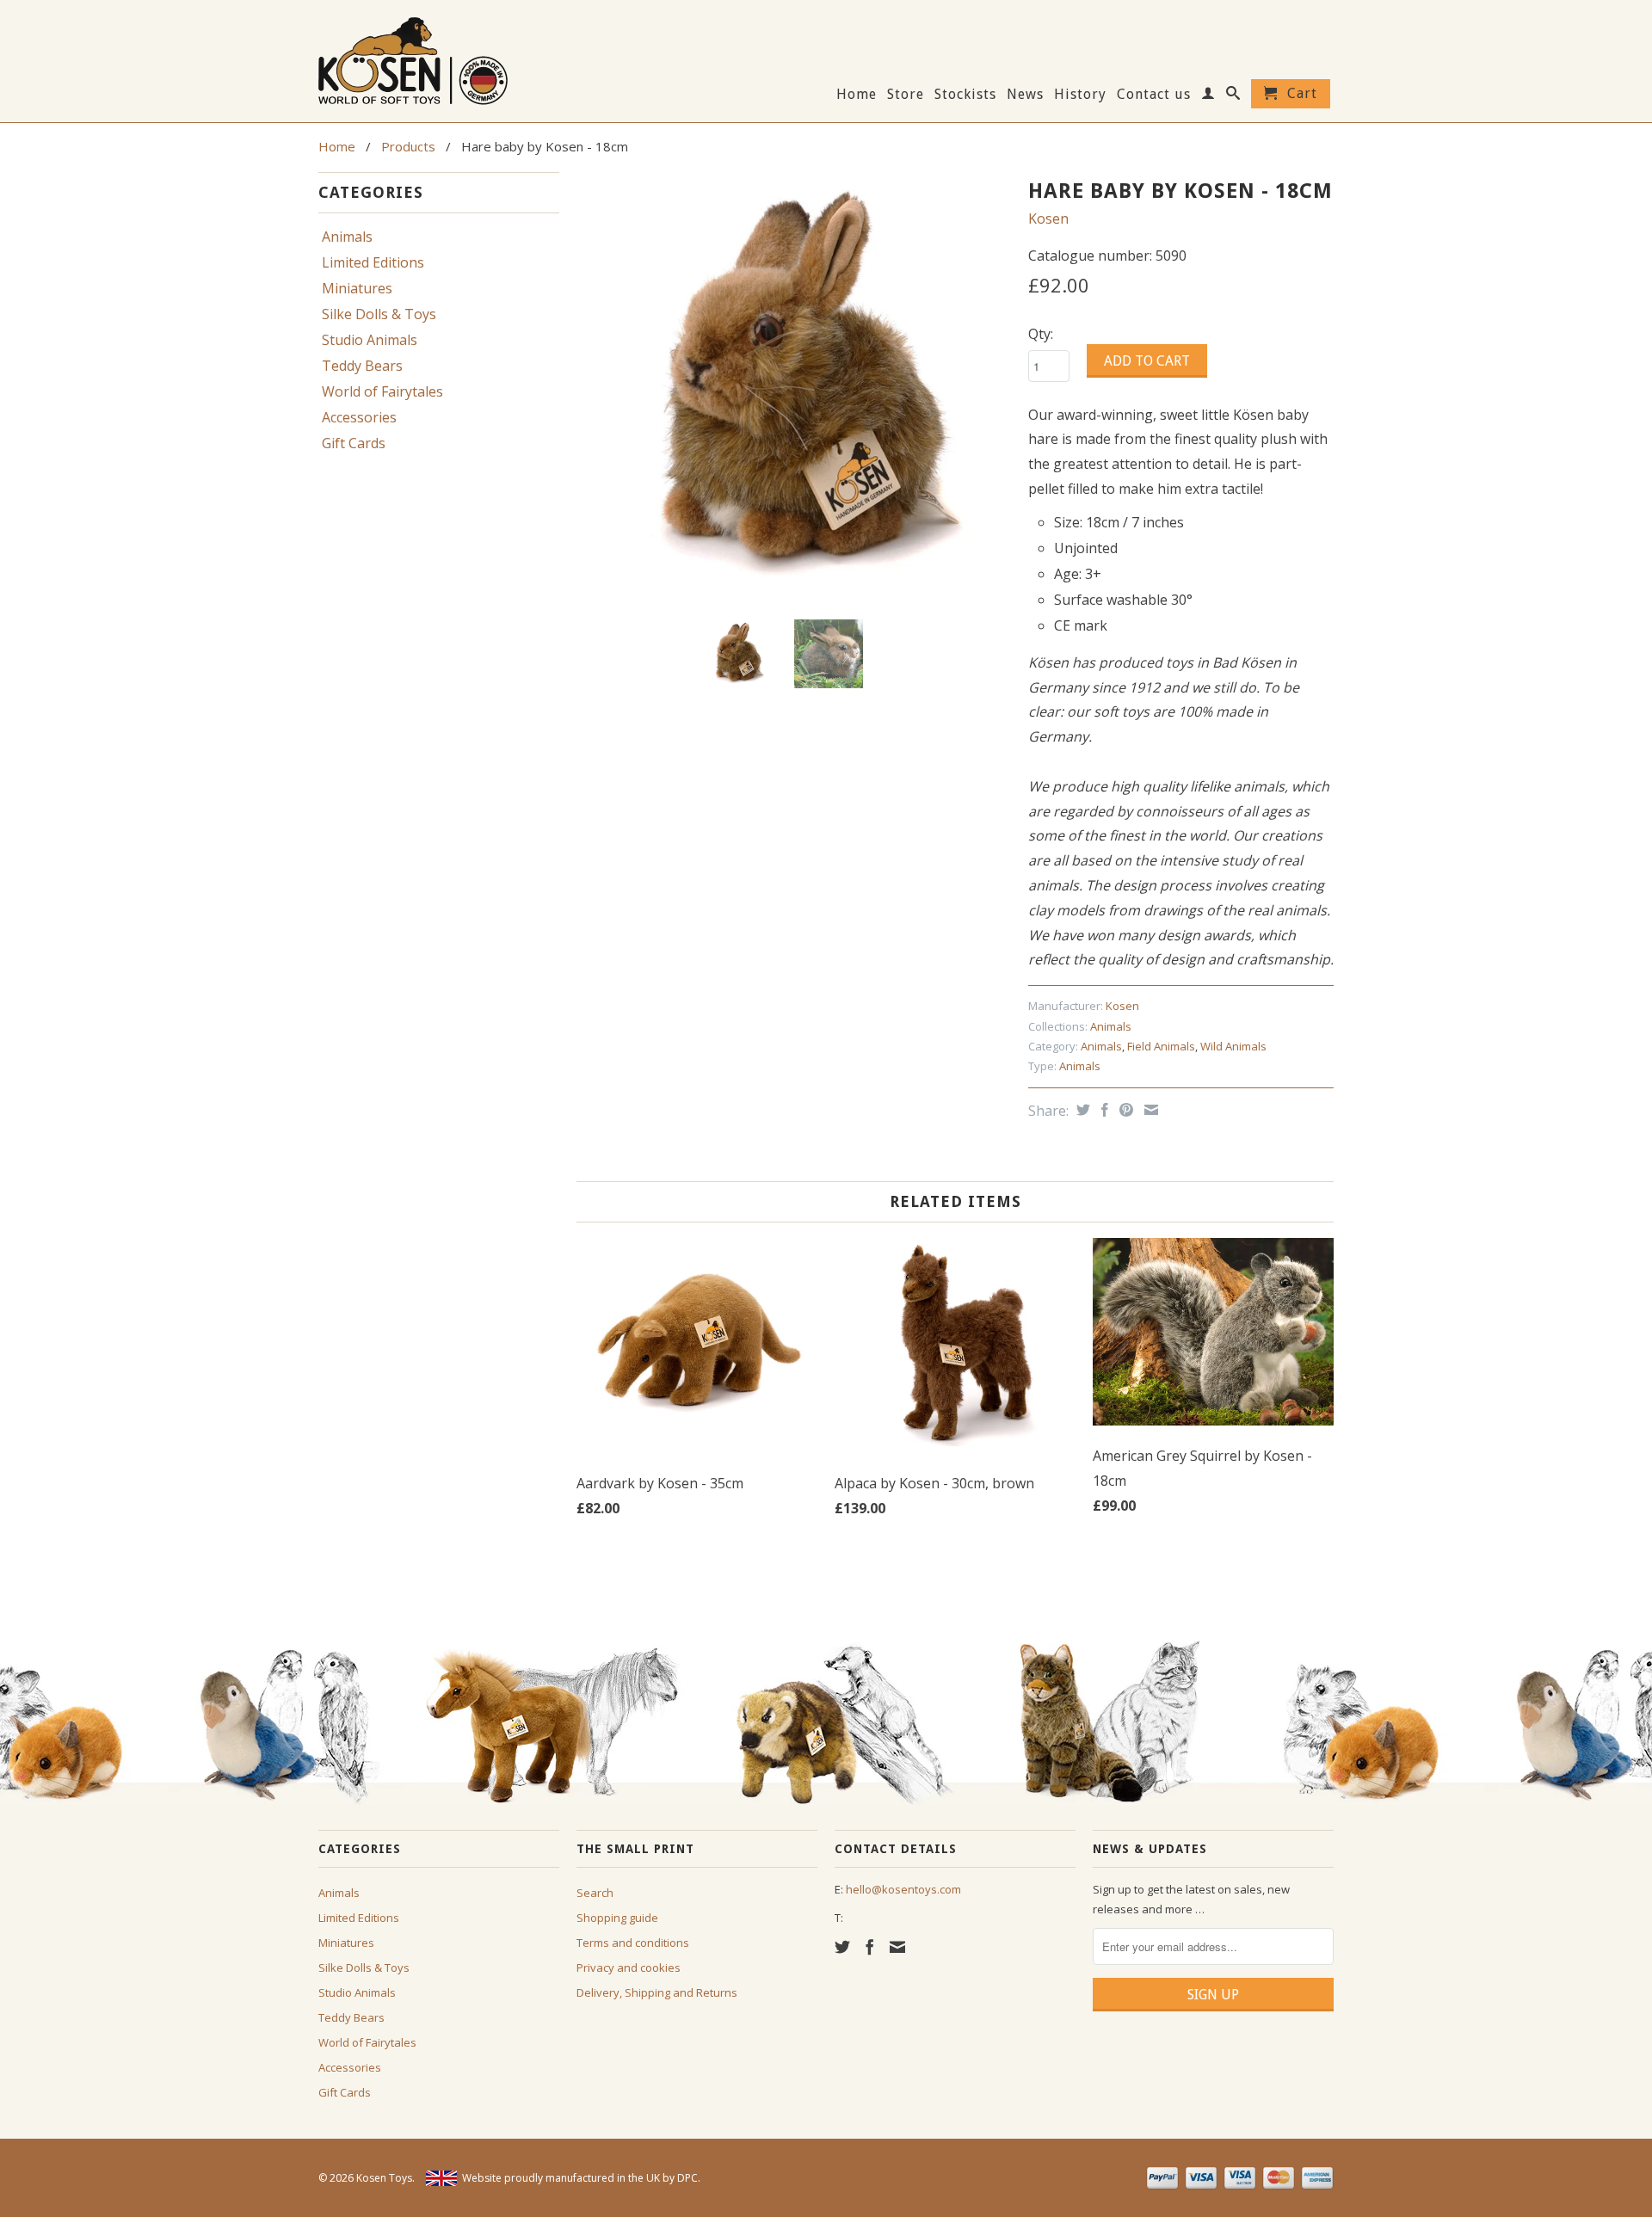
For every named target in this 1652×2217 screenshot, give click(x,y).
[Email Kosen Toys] (897, 1947)
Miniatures (357, 288)
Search (595, 1893)
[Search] (1233, 96)
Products (408, 146)
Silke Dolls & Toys (379, 314)
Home (857, 95)
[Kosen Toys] (439, 59)
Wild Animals (1233, 1046)
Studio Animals (370, 340)
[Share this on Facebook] (1103, 1110)
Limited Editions (373, 262)
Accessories (359, 417)
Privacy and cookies (629, 1968)
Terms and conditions (633, 1943)
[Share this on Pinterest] (1124, 1110)
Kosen (1048, 219)
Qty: (1041, 334)
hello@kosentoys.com (903, 1889)
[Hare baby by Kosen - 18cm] (794, 389)
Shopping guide (617, 1918)
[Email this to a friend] (1149, 1110)
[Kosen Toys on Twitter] (842, 1947)
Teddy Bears (362, 366)
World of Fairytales (382, 391)
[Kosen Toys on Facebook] (870, 1947)
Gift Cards (354, 443)
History (1080, 95)
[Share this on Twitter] (1081, 1110)
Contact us (1154, 95)
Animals (347, 237)
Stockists (965, 95)
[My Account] (1208, 96)
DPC (687, 2178)
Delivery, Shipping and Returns (657, 1992)
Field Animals (1161, 1046)
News (1025, 95)
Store (906, 95)
